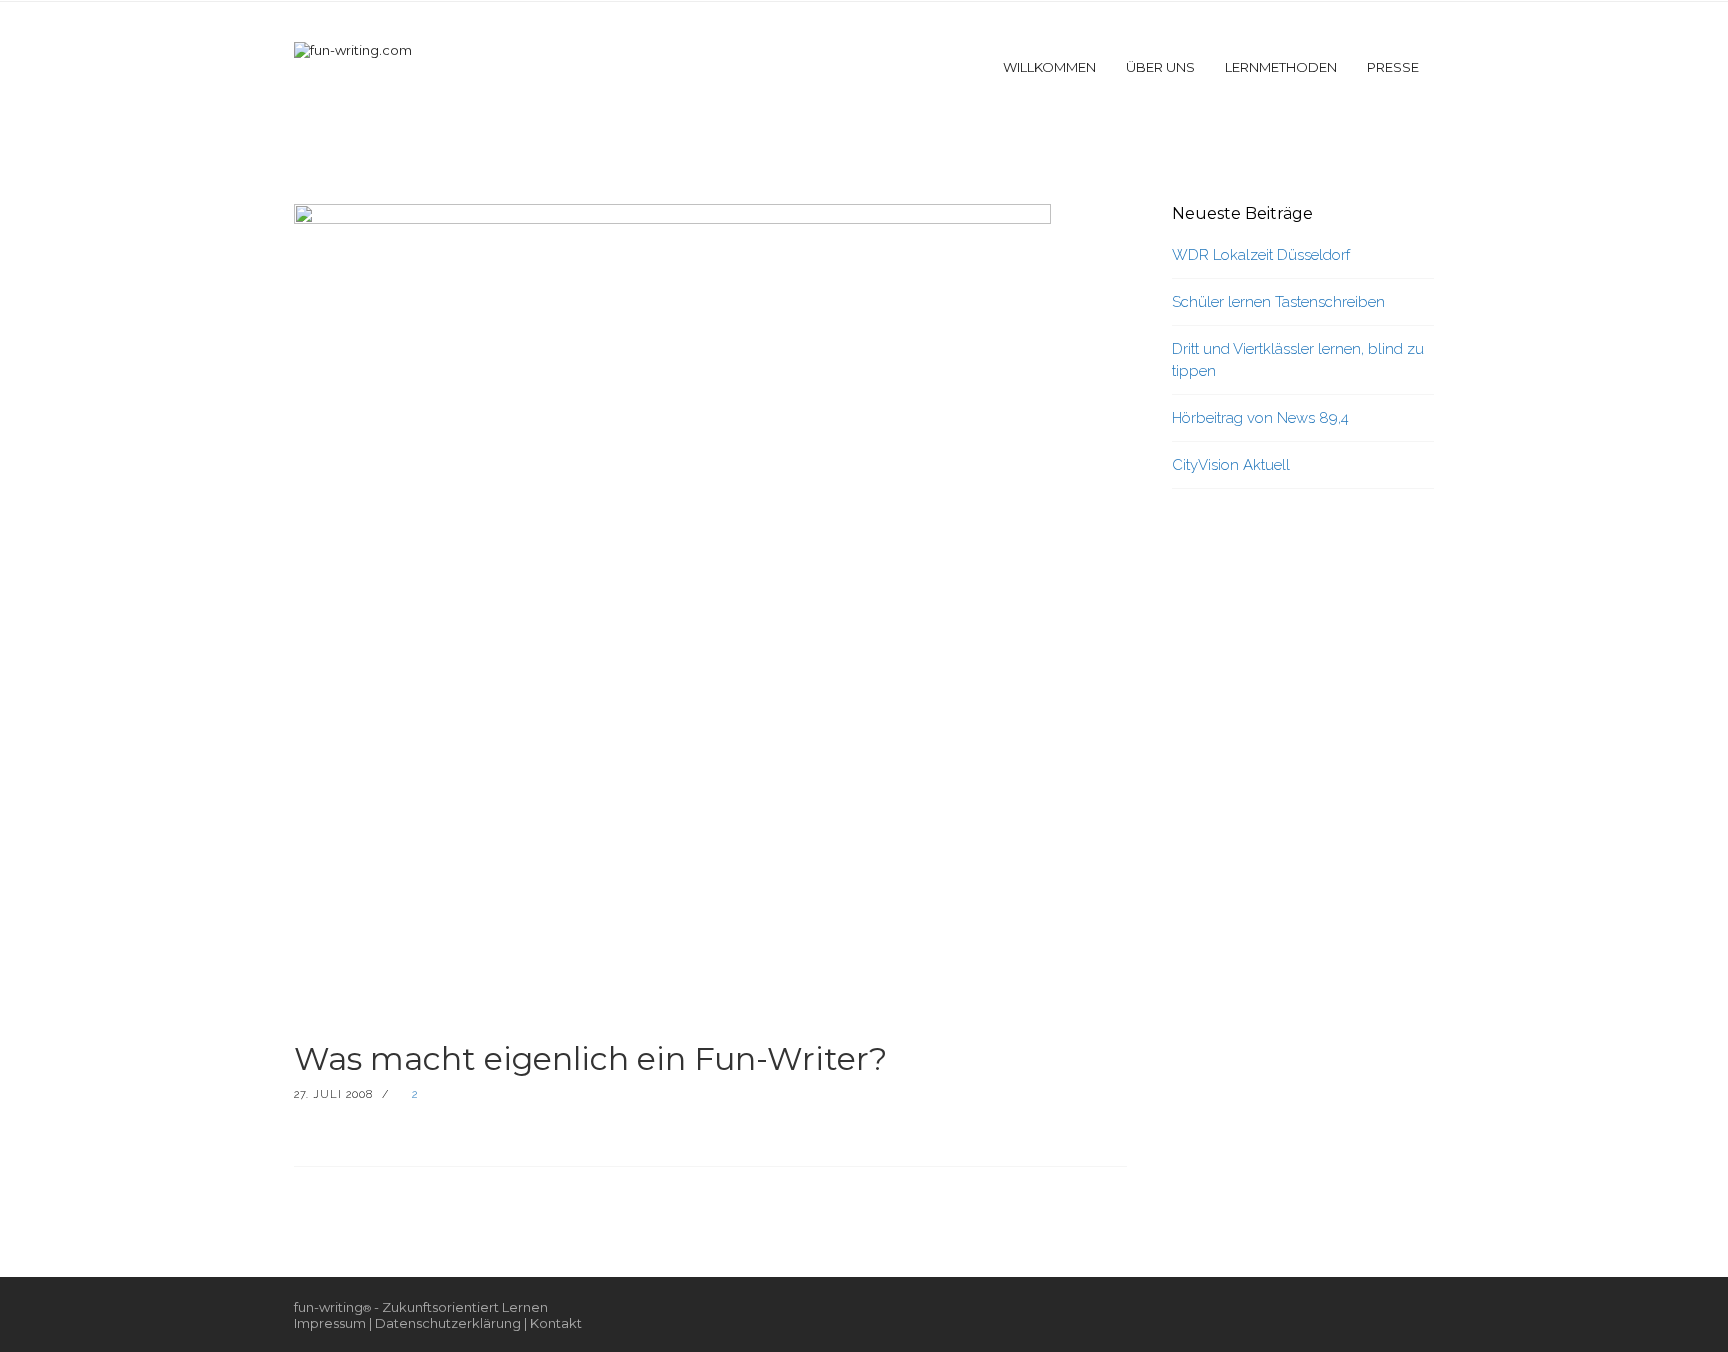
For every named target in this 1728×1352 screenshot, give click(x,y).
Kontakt (556, 1323)
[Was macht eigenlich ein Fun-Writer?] (672, 603)
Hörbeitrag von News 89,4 (1260, 418)
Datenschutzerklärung (448, 1323)
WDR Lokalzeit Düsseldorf (1261, 255)
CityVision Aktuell (1231, 465)
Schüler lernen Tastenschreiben (1278, 302)
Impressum (330, 1323)
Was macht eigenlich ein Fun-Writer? (590, 1058)
